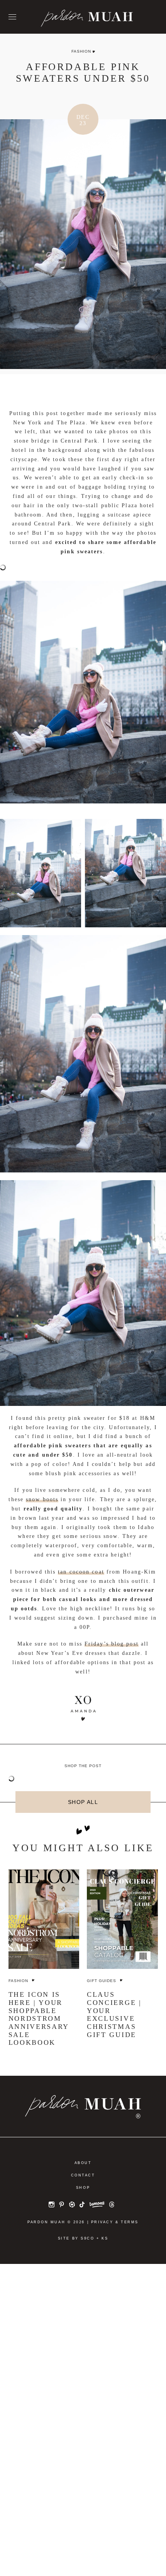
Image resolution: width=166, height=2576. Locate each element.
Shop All (83, 1802)
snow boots (42, 1499)
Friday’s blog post (112, 1644)
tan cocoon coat (81, 1572)
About (83, 2163)
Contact (83, 2175)
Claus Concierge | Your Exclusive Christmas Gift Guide (114, 2014)
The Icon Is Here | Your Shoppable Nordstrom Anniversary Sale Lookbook (39, 2018)
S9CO (87, 2238)
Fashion (81, 51)
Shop (83, 2188)
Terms (130, 2222)
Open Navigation (12, 17)
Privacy (102, 2222)
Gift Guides (102, 1981)
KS (105, 2238)
